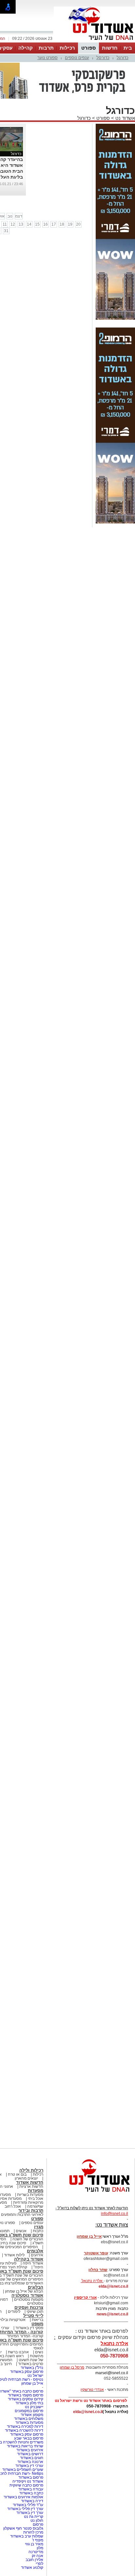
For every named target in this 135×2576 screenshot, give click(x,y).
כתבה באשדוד (31, 2493)
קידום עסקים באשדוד (26, 2399)
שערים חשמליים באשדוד (23, 2470)
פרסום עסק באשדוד (26, 2372)
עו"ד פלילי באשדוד (28, 2505)
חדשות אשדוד (30, 2182)
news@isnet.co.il (112, 2314)
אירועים (37, 2255)
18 (62, 224)
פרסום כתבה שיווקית (26, 2485)
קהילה (26, 48)
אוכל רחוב (13, 2206)
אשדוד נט (125, 118)
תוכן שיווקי (35, 2312)
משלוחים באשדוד (29, 2419)
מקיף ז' (38, 2540)
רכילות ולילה (31, 2170)
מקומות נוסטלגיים (28, 2299)
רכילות (67, 48)
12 (13, 224)
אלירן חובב (34, 2560)
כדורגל (123, 58)
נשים (39, 2352)
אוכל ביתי (35, 2199)
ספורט (88, 48)
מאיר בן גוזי (34, 2544)
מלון (40, 2548)
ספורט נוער (48, 58)
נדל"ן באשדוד (32, 2368)
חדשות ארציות (31, 2186)
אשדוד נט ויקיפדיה (27, 2481)
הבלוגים (36, 2287)
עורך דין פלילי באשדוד (25, 2509)
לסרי (39, 2564)
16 (46, 224)
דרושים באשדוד (30, 2454)
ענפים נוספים (77, 58)
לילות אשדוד (14, 2255)
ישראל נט (35, 2376)
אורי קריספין (85, 2297)
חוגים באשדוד (32, 2458)
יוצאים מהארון (26, 2178)
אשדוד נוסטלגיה (27, 2295)
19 (70, 224)
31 (6, 231)
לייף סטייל (33, 2316)
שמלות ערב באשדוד (27, 2536)
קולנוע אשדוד (32, 2568)
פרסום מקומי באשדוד (26, 2395)
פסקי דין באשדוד (29, 2328)
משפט (37, 2324)
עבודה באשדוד (30, 2489)
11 (5, 224)
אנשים (21, 2231)
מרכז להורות (33, 2532)
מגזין (39, 2227)
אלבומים (35, 2251)
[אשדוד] (94, 42)
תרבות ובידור (31, 2210)
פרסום (38, 2524)
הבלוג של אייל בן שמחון (24, 2291)
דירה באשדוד (32, 2501)
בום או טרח (17, 2174)
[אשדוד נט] (91, 2194)
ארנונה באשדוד (30, 2462)
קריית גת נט (34, 2517)
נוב (10, 216)
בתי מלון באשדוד (29, 2403)
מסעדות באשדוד (29, 2423)
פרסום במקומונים (29, 2411)
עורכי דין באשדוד (29, 2466)
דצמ (19, 216)
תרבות (46, 48)
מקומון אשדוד (32, 2415)
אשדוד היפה (32, 2263)
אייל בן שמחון (32, 2383)
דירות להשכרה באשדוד (24, 2430)
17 (54, 224)
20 (78, 224)
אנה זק (38, 2556)
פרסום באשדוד (30, 2477)
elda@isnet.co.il (113, 2286)
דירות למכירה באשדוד (25, 2426)
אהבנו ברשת (18, 2352)
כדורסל (103, 58)
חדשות (110, 48)
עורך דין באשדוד (30, 2513)
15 (37, 224)
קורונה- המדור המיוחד (25, 2336)
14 (29, 224)
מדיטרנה (36, 2552)
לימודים (14, 2312)
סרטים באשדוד (31, 2364)
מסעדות (36, 2191)
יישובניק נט (34, 2407)
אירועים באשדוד (30, 2450)
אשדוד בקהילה (29, 2259)
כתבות (38, 2231)
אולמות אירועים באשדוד (23, 2497)
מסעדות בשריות (30, 2195)
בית (128, 48)
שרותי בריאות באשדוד (25, 2446)
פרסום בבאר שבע (29, 2438)
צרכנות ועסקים (29, 2307)
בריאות (38, 2320)
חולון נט (36, 2520)
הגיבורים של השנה (28, 2239)
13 (21, 224)
